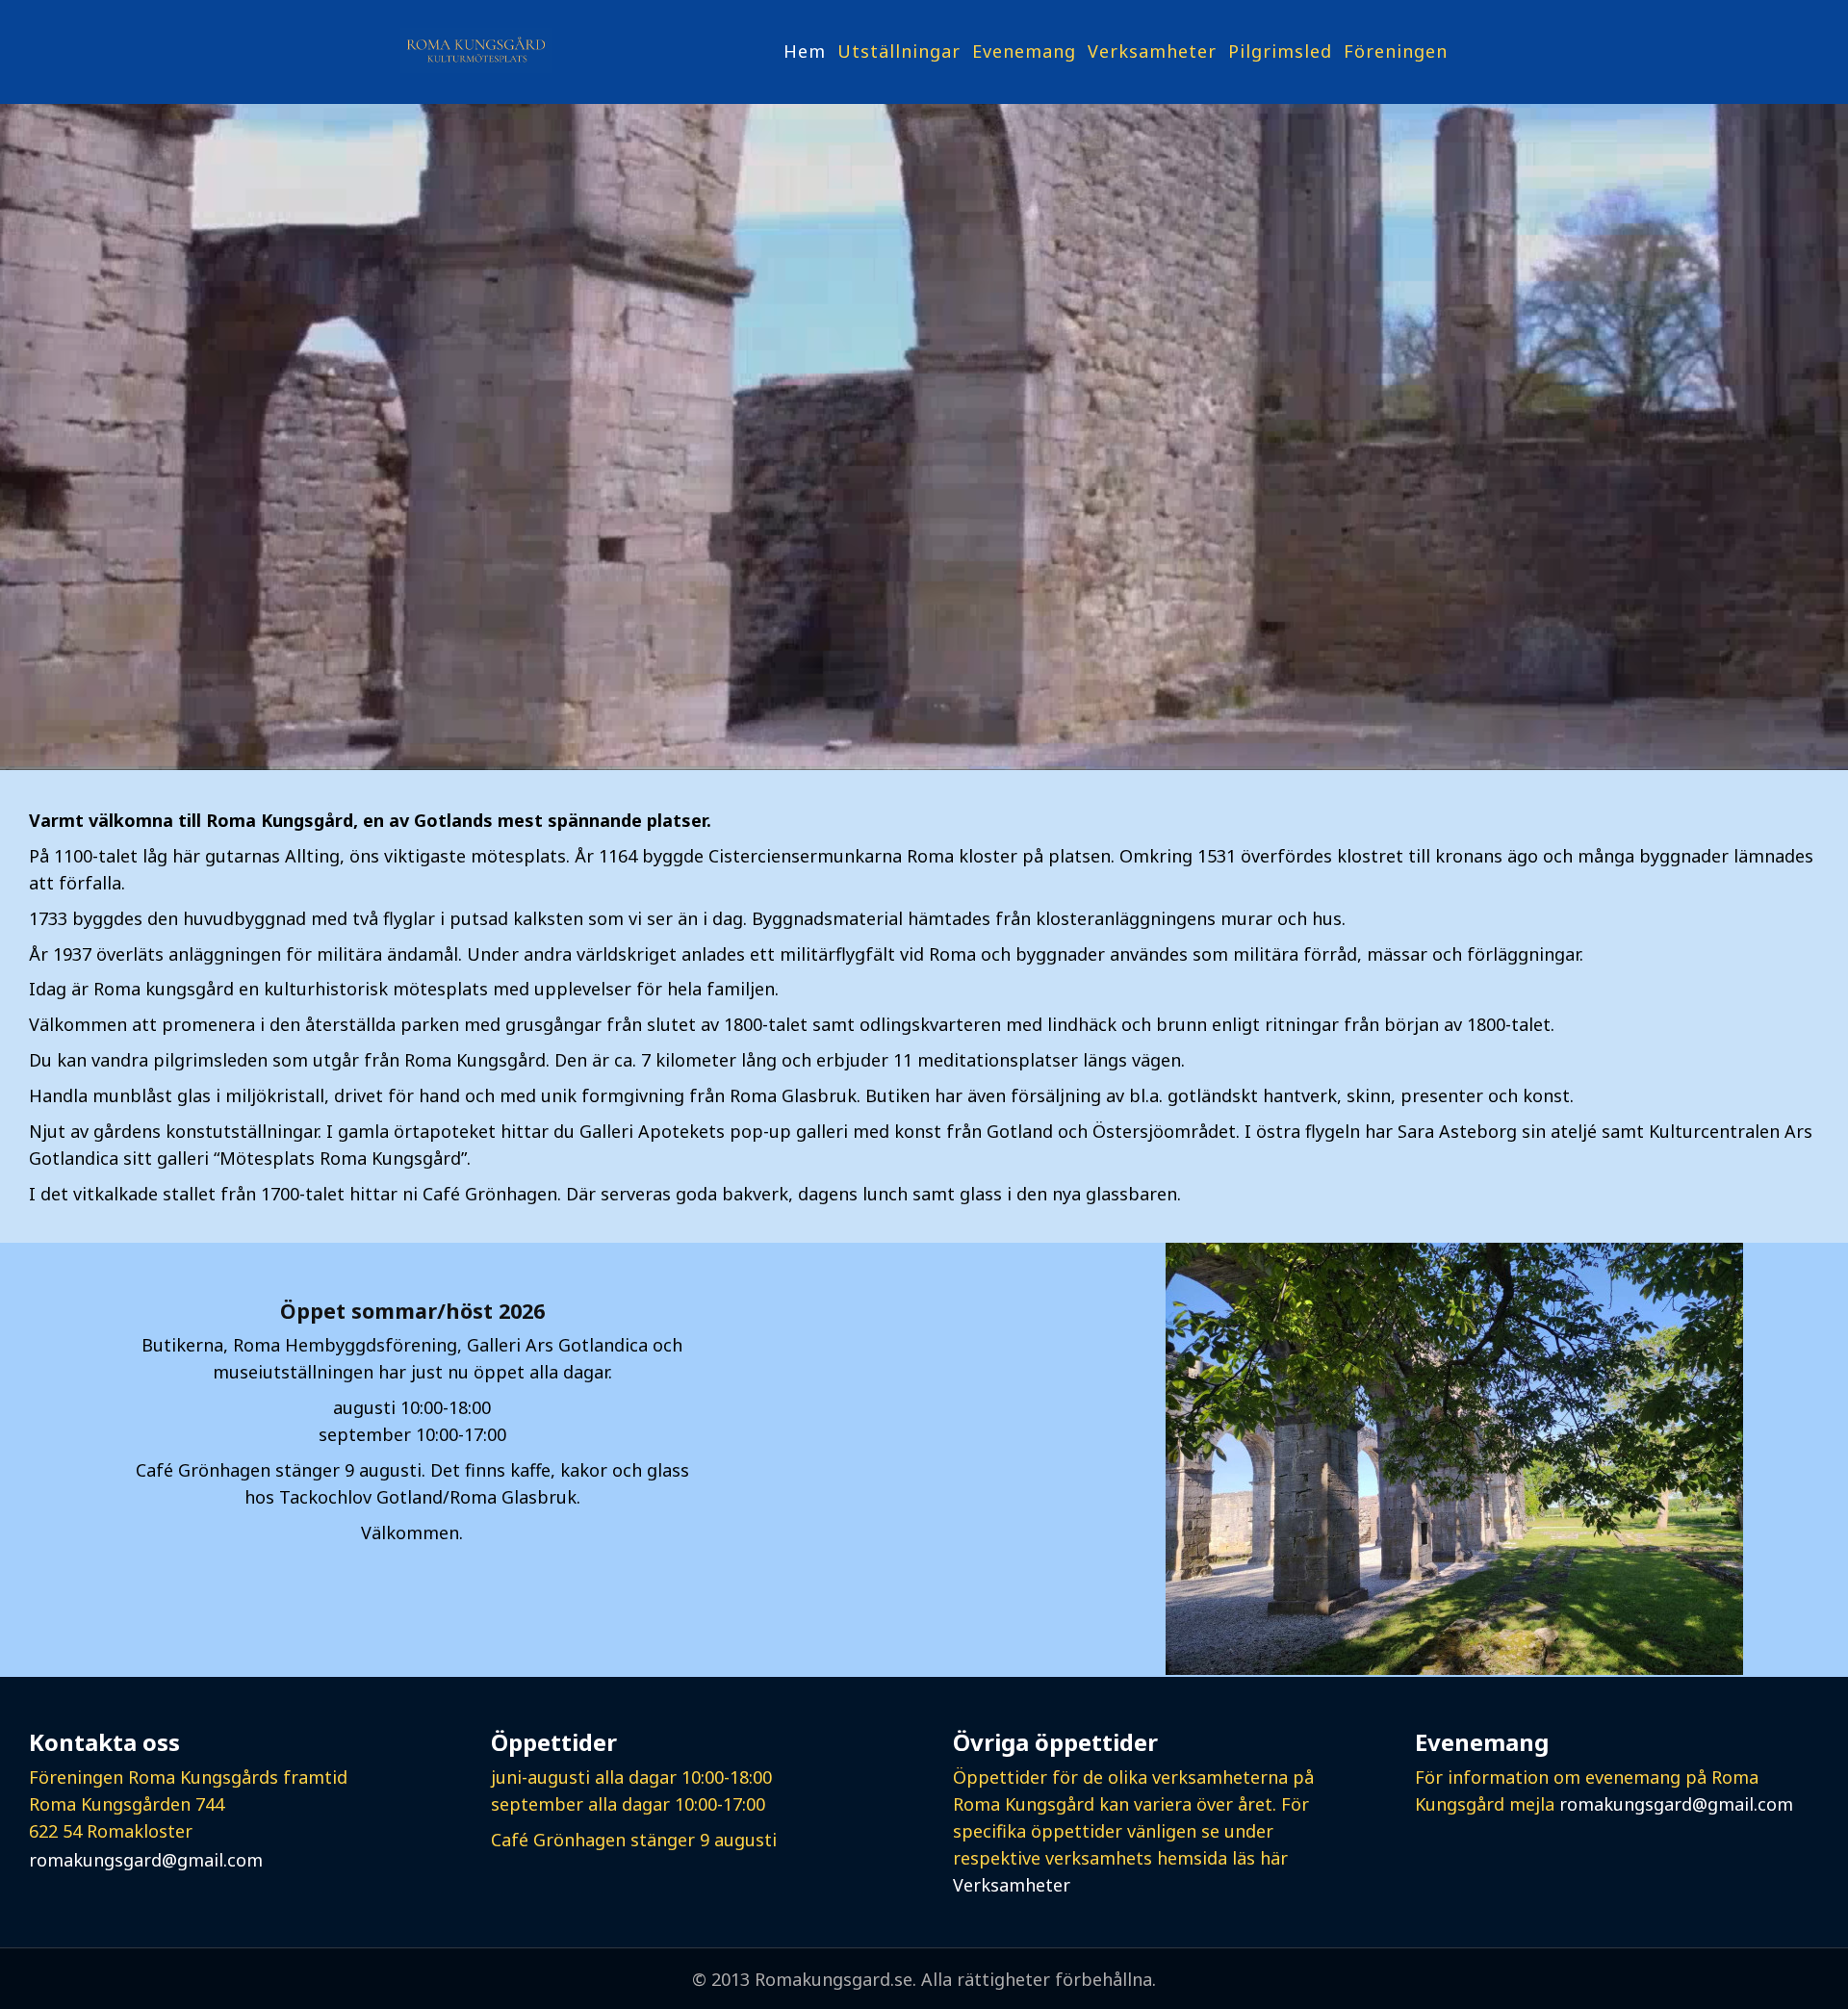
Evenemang (1024, 51)
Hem (805, 51)
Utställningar (899, 51)
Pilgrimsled (1280, 51)
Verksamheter (1152, 51)
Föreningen (1396, 51)
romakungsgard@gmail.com (146, 1860)
